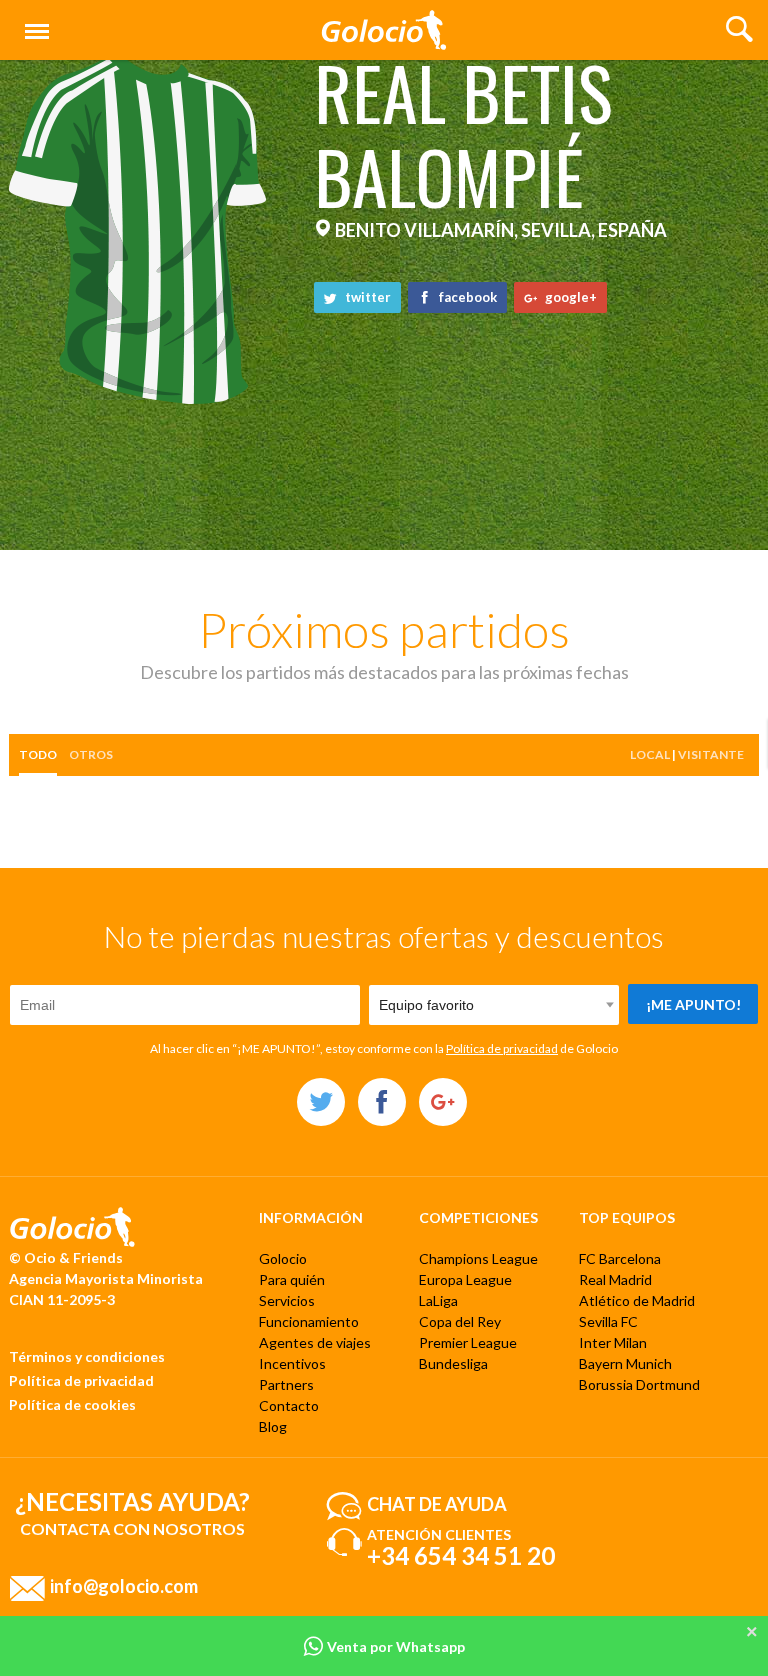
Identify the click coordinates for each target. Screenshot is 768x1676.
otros (91, 754)
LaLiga (438, 1300)
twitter (366, 297)
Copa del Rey (460, 1321)
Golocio (283, 1258)
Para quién (292, 1279)
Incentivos (292, 1363)
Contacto (289, 1405)
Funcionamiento (309, 1321)
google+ (569, 297)
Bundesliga (453, 1363)
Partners (286, 1384)
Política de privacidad (502, 1048)
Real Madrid (615, 1279)
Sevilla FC (608, 1321)
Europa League (465, 1279)
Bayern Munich (625, 1363)
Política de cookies (72, 1404)
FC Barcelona (620, 1258)
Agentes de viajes (315, 1342)
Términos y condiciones (87, 1356)
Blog (273, 1426)
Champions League (478, 1258)
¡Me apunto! (693, 1004)
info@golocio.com (124, 1585)
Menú (33, 20)
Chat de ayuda (437, 1503)
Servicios (287, 1300)
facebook (466, 297)
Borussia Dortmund (639, 1384)
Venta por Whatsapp (394, 1646)
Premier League (468, 1342)
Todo (38, 754)
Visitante (711, 754)
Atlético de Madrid (637, 1300)
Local (650, 754)
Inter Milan (613, 1342)
